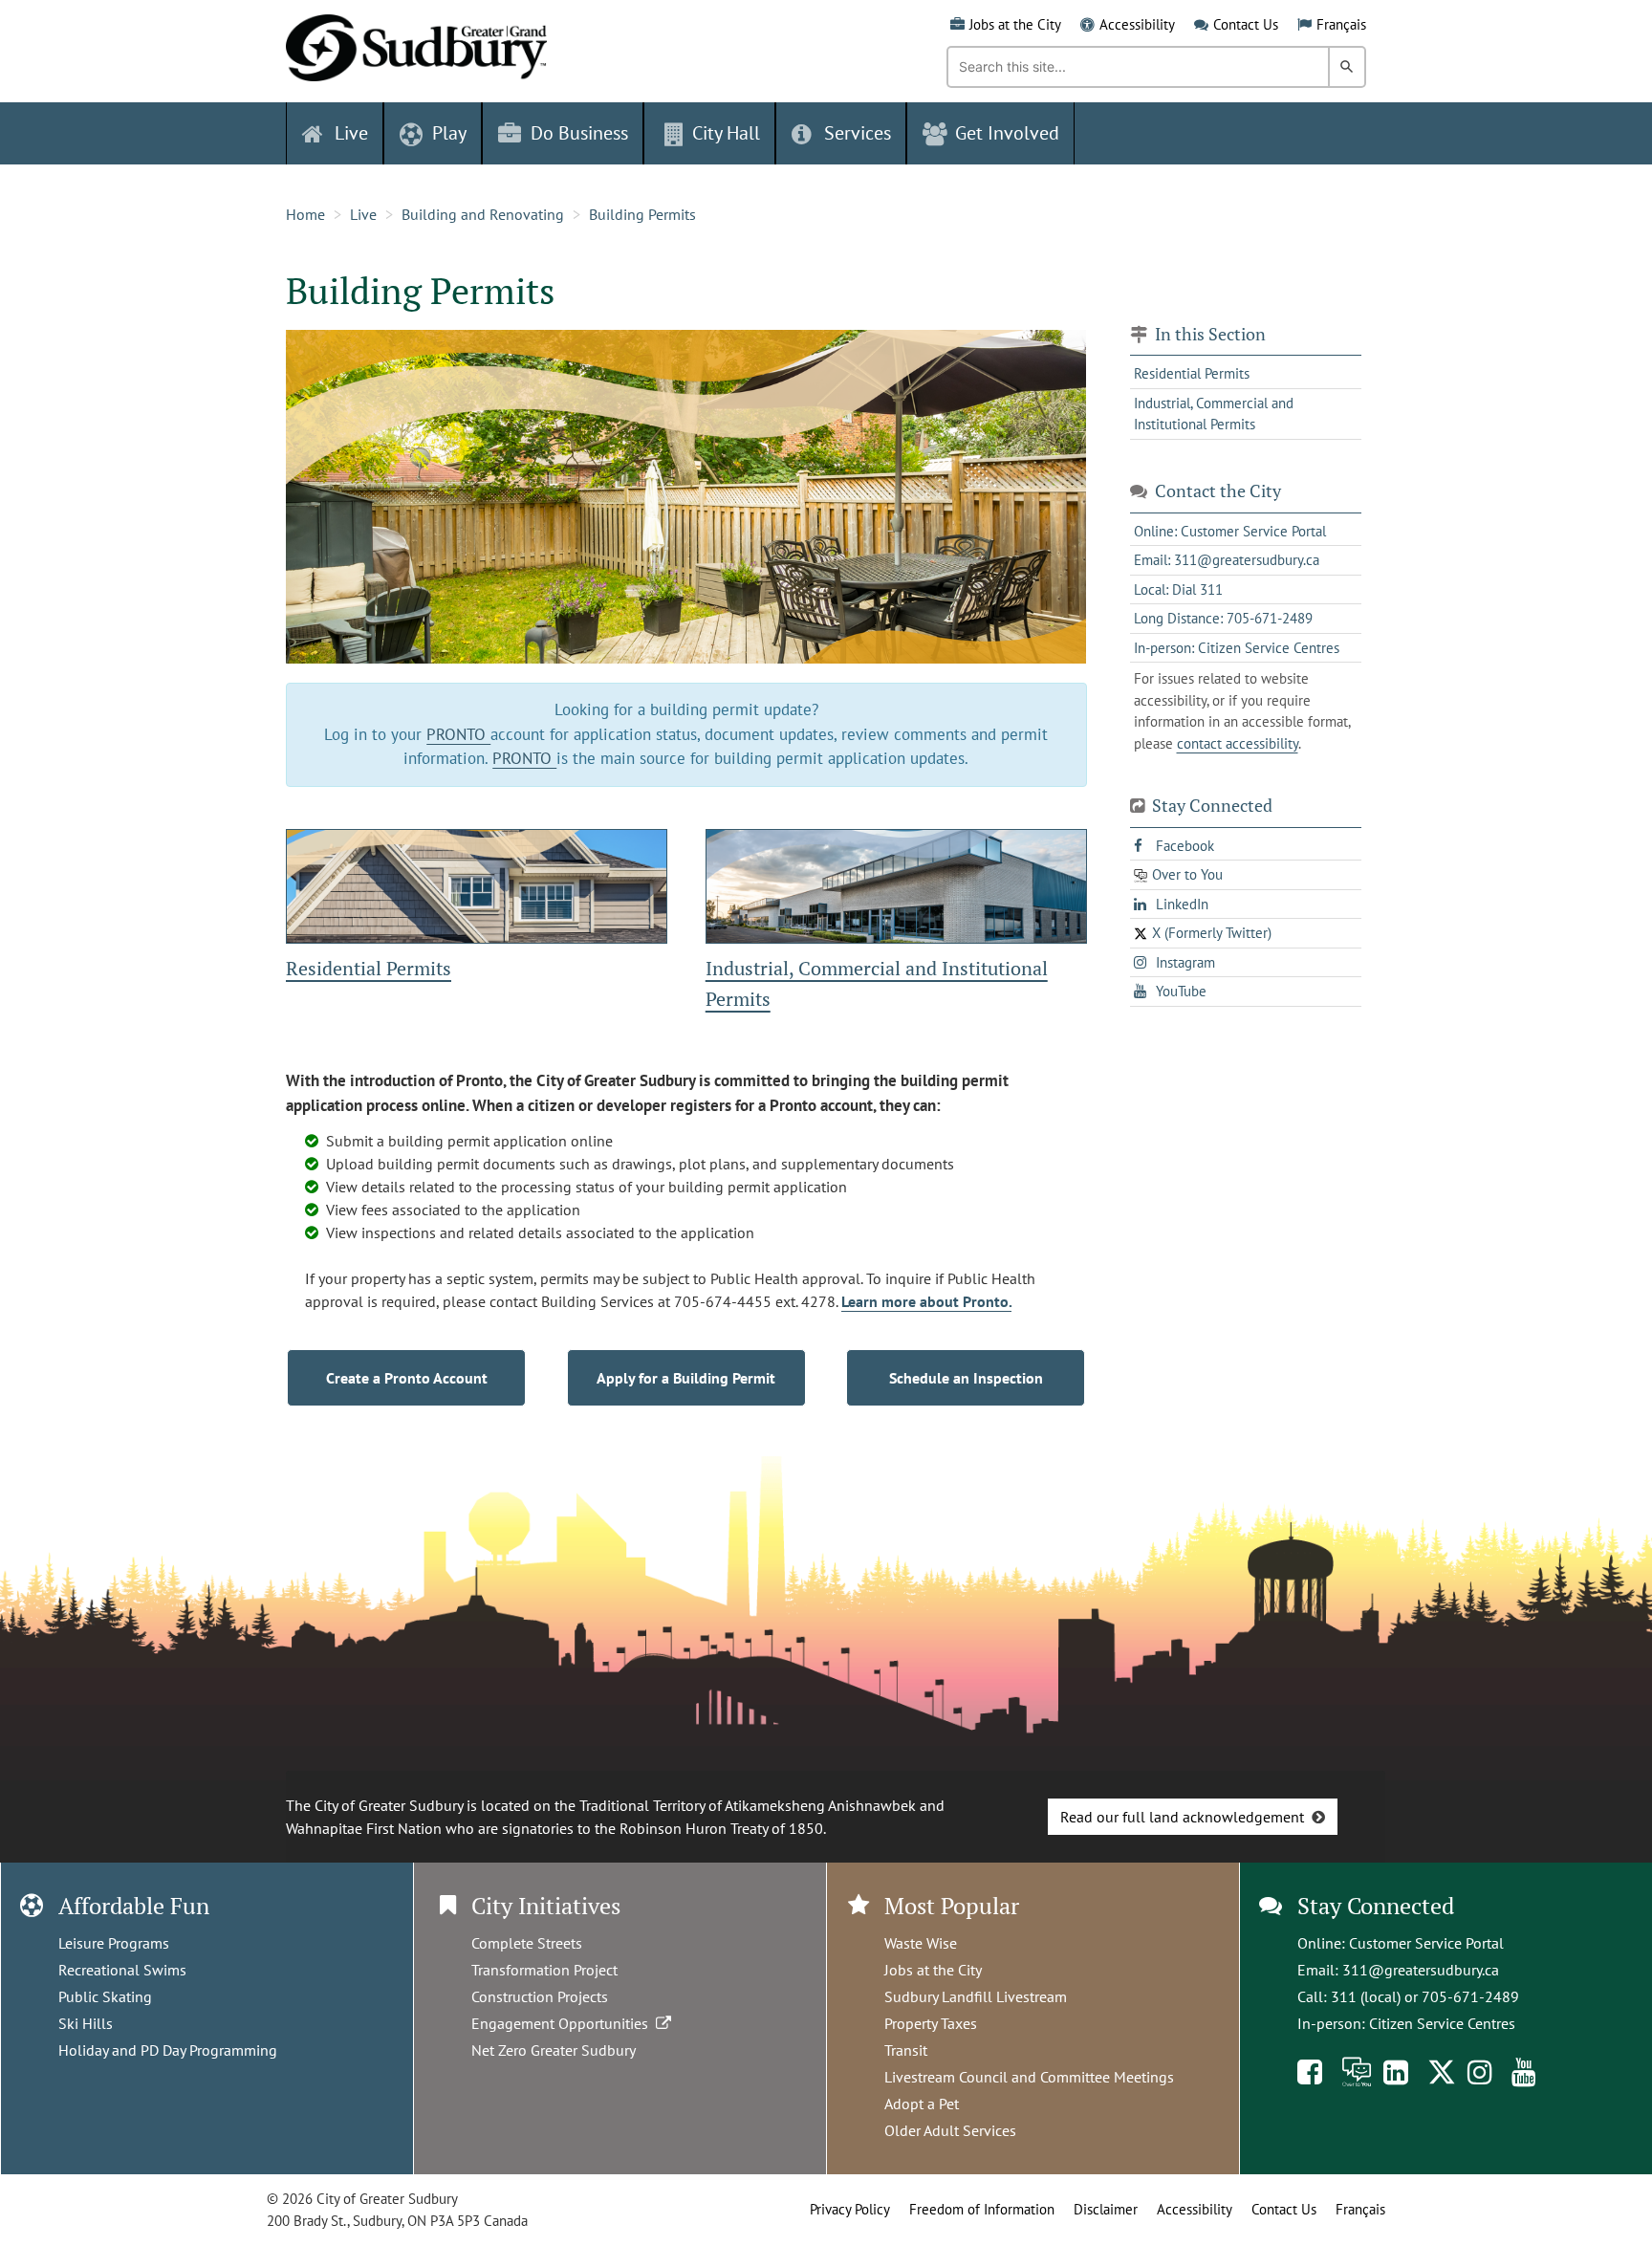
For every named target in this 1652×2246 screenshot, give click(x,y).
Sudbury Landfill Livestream (976, 1996)
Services (858, 133)
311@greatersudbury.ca (1421, 1970)
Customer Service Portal (1426, 1943)
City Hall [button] (726, 133)
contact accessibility (1238, 743)
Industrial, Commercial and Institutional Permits (1214, 414)
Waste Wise (921, 1943)
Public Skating (105, 1996)
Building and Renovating (483, 214)
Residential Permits (369, 968)
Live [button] (351, 133)
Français (1341, 24)
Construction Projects (540, 1996)
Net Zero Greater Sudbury (554, 2050)
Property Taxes (931, 2023)
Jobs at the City (1015, 24)
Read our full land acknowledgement (1182, 1817)
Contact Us (1246, 24)
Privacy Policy (850, 2209)
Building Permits (642, 214)
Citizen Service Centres (1442, 2023)
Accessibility (1137, 24)
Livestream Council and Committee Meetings (1029, 2077)
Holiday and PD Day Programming (168, 2050)
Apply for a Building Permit (686, 1378)
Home (305, 214)
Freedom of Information (982, 2209)
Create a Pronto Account (407, 1378)
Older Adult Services (950, 2130)
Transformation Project (544, 1970)
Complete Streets (527, 1943)
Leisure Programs (114, 1943)
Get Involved (1007, 133)
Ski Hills (86, 2023)
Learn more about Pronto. (926, 1301)
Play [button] (449, 133)
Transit (906, 2050)
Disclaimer (1106, 2209)
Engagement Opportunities (564, 2023)
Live (363, 214)
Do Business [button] (579, 133)
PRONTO (458, 734)
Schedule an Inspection (966, 1378)
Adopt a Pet (922, 2104)
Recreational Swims (122, 1970)
